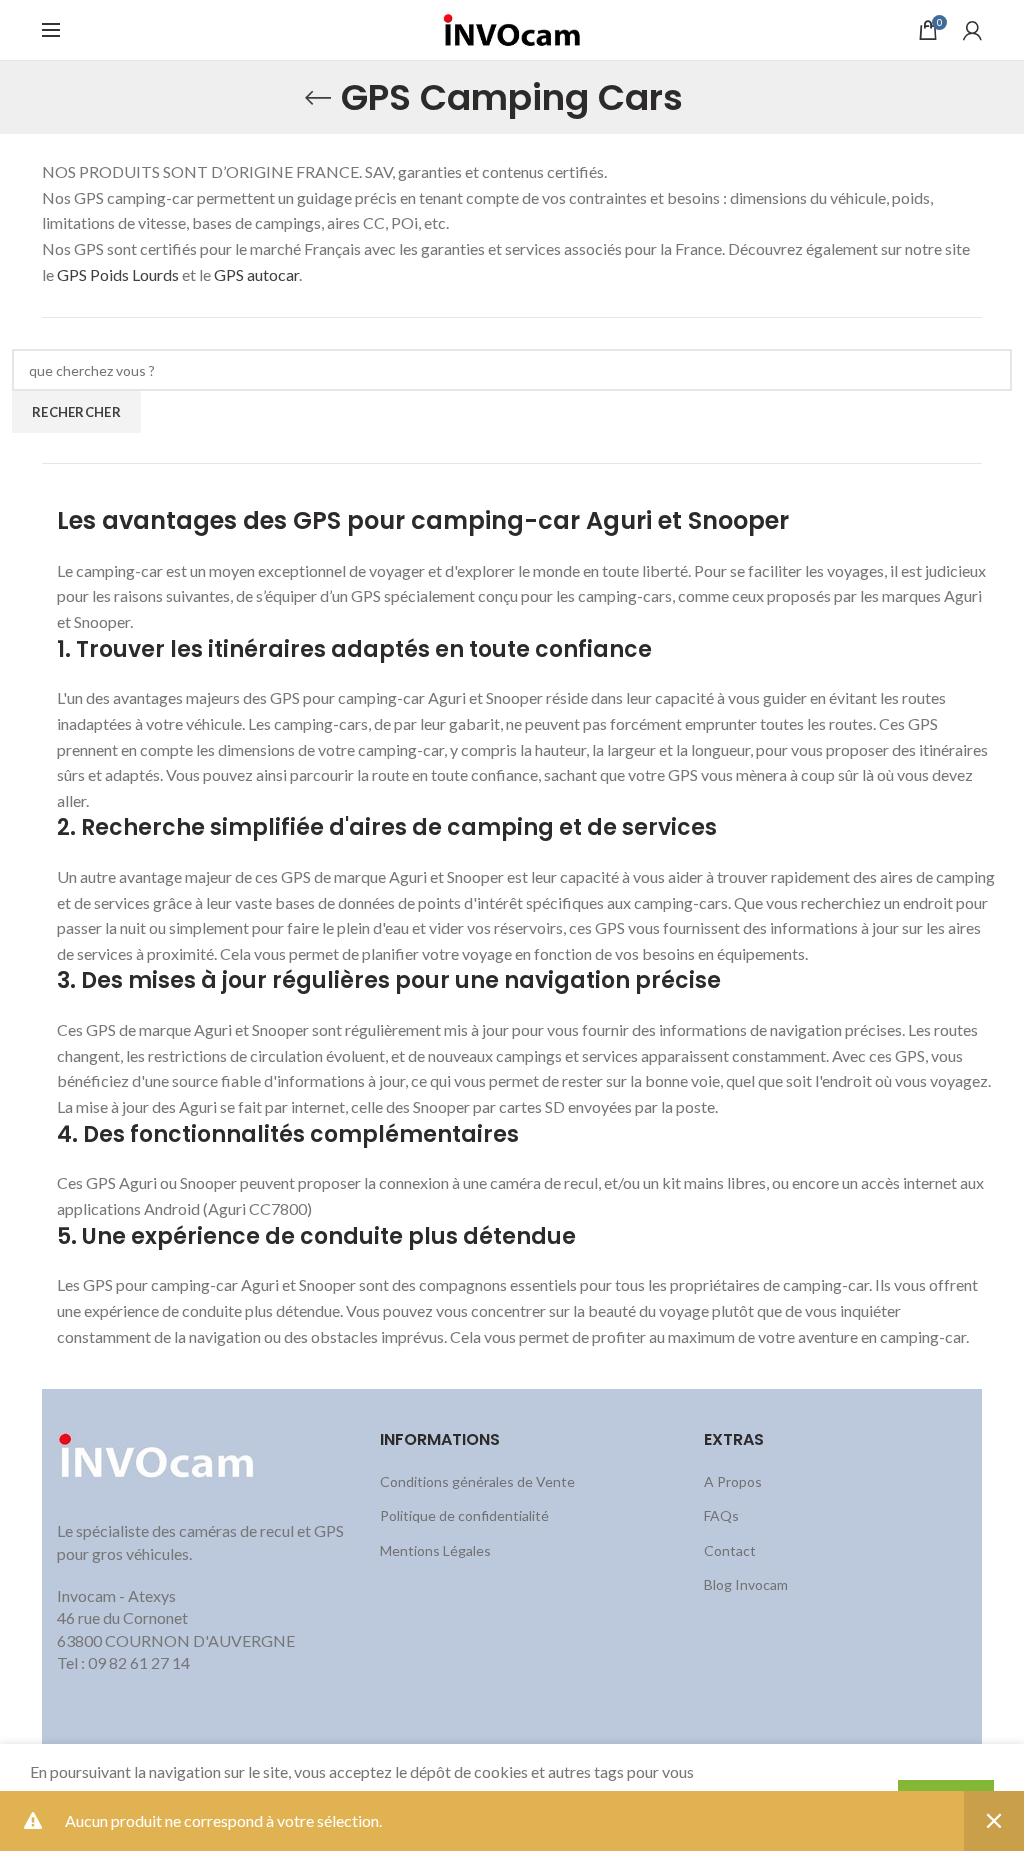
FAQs (721, 1515)
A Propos (733, 1481)
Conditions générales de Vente (477, 1481)
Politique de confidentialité (464, 1515)
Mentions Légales (435, 1550)
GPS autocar (256, 274)
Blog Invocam (746, 1584)
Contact (730, 1550)
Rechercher (76, 412)
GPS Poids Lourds (119, 274)
